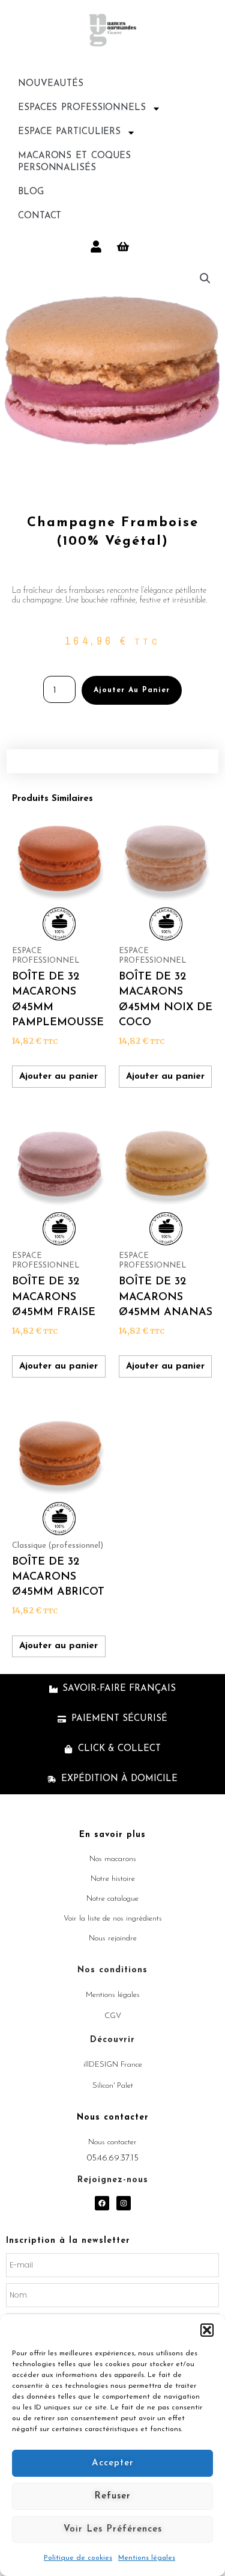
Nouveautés (51, 84)
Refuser (112, 2496)
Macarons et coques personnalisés (74, 162)
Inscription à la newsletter (68, 2241)
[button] (207, 2330)
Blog (31, 192)
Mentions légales (147, 2558)
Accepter (113, 2463)
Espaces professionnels (82, 108)
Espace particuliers (69, 132)
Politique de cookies (78, 2558)
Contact (40, 216)
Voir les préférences (113, 2529)
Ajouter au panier (132, 690)
